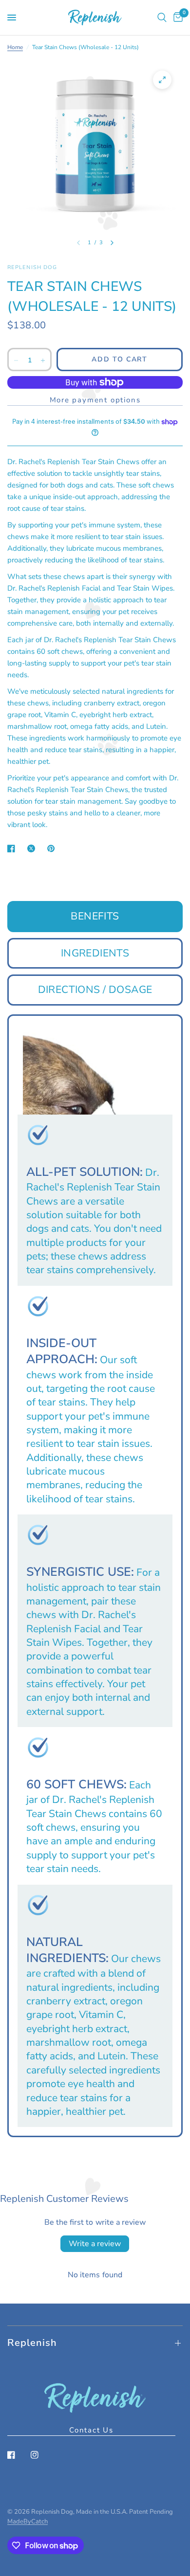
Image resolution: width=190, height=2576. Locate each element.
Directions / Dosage (95, 990)
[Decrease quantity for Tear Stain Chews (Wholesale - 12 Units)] (16, 360)
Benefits (95, 916)
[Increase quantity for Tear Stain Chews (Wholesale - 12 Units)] (43, 360)
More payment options (95, 400)
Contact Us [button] (91, 2430)
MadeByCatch (28, 2522)
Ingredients (95, 953)
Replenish (32, 2343)
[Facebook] (18, 2455)
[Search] (162, 18)
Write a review (95, 2244)
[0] (176, 18)
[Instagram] (41, 2455)
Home (15, 47)
